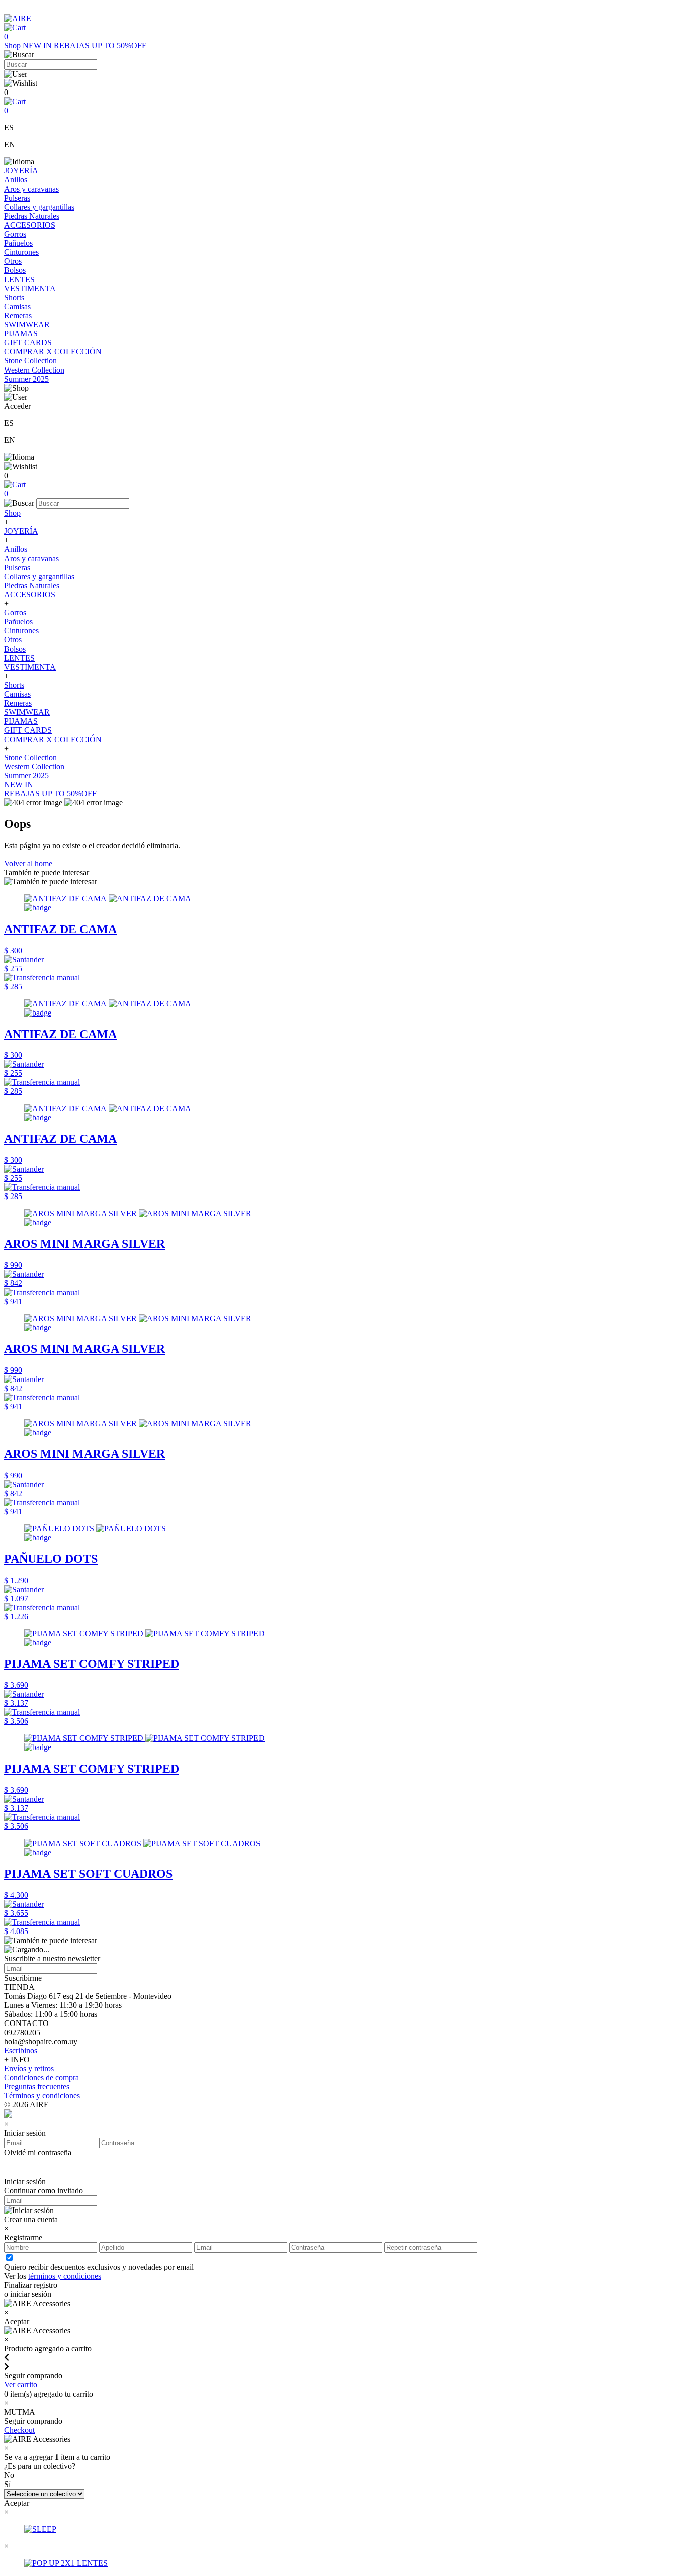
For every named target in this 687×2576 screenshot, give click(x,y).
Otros (13, 261)
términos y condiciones (65, 2276)
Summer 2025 (26, 379)
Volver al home (28, 863)
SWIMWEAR (27, 325)
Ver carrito (21, 2385)
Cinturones (21, 252)
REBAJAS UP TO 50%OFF (100, 45)
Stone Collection (30, 361)
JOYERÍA (21, 171)
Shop (13, 45)
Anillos (16, 180)
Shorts (14, 297)
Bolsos (15, 270)
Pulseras (17, 198)
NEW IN (38, 45)
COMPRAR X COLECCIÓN (53, 352)
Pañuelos (18, 243)
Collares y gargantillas (39, 207)
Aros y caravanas (31, 189)
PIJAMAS (21, 334)
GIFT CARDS (28, 343)
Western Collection (34, 370)
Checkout (19, 2430)
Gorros (15, 234)
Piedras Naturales (32, 216)
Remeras (18, 315)
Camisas (17, 306)
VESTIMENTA (30, 288)
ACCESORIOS (30, 225)
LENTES (19, 279)
